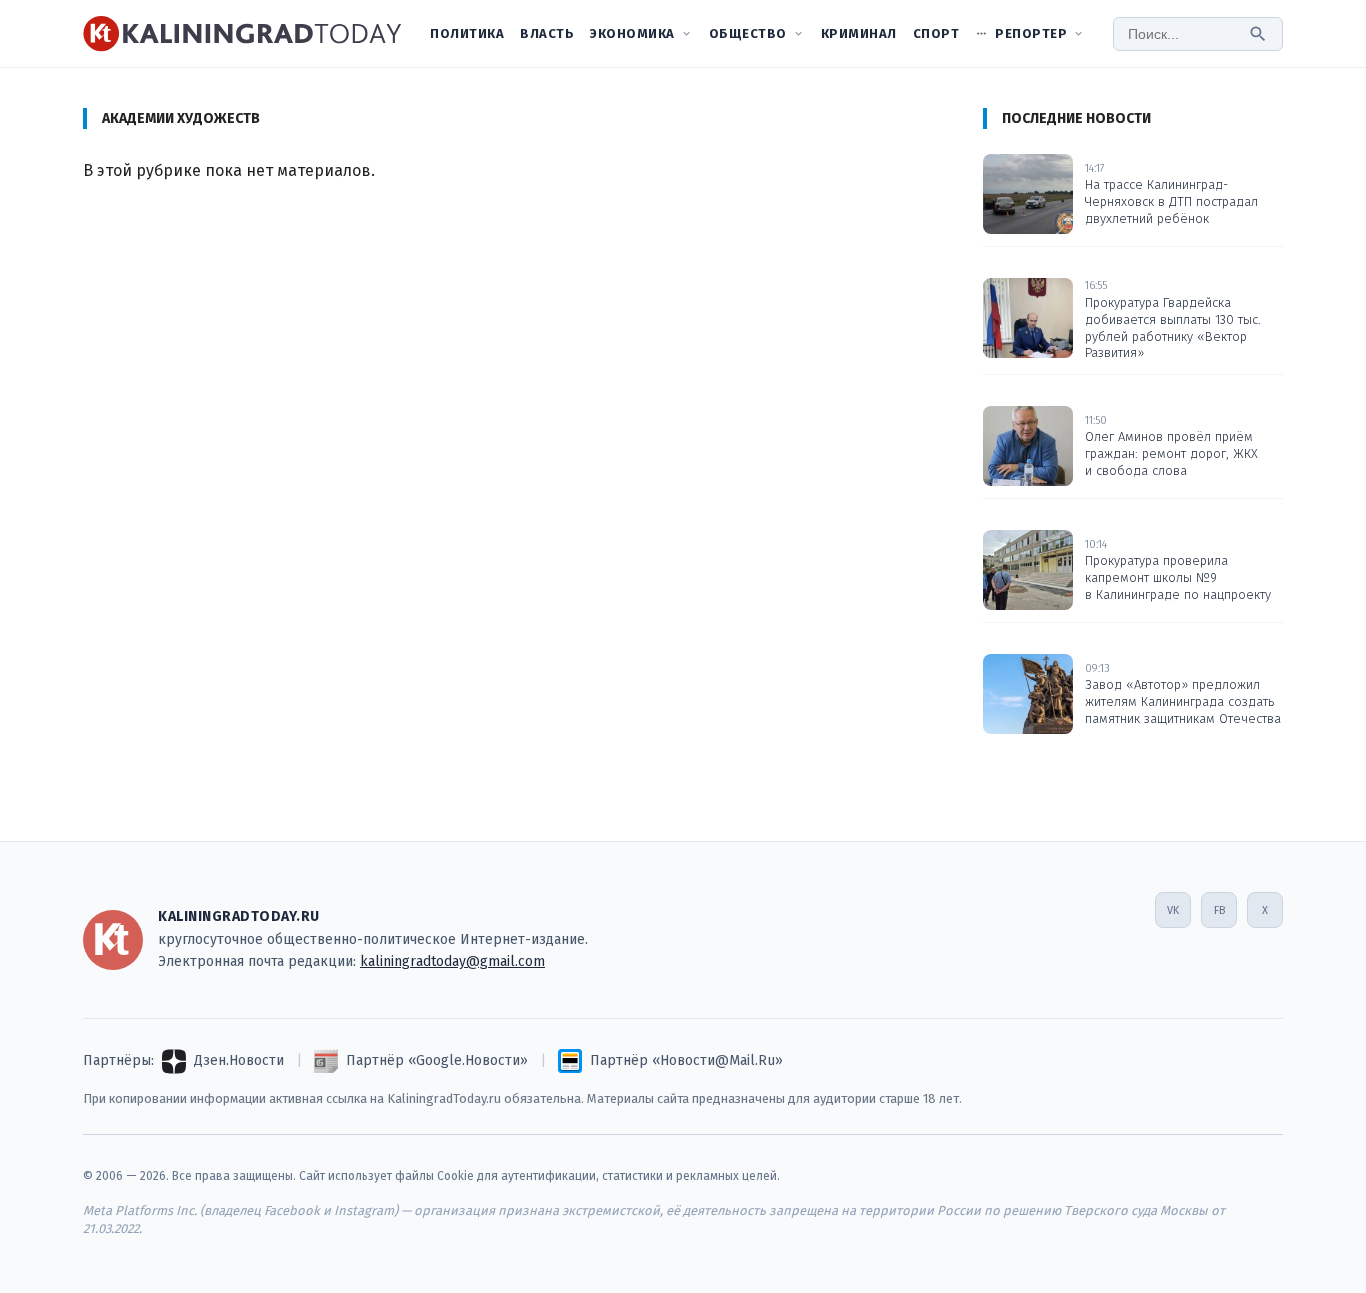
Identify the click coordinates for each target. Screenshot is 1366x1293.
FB (1219, 910)
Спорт (936, 33)
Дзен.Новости (239, 1060)
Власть (547, 33)
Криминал (859, 33)
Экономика (632, 33)
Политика (467, 33)
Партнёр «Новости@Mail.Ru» (686, 1060)
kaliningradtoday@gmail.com (452, 961)
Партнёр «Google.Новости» (437, 1060)
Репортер (1031, 33)
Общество (748, 33)
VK (1173, 910)
